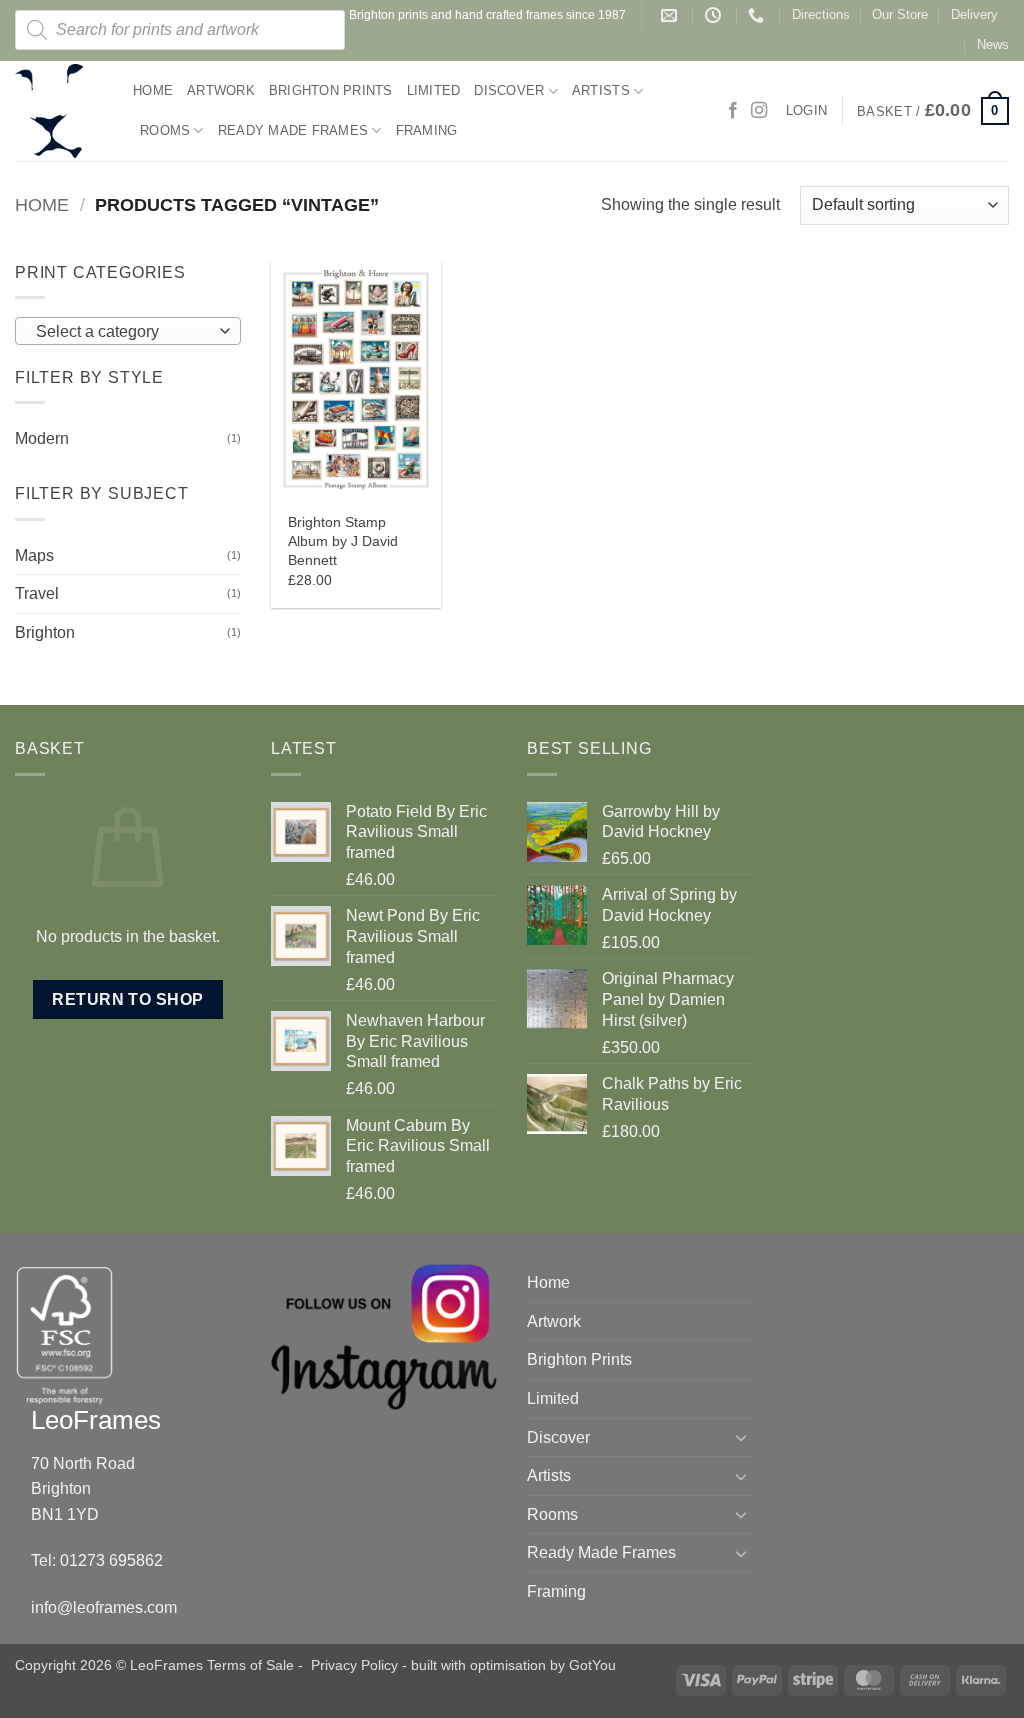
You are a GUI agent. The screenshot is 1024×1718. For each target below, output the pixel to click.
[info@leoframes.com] (671, 15)
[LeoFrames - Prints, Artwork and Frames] (59, 111)
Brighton (45, 632)
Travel (37, 593)
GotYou (592, 1665)
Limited (434, 90)
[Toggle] (741, 1437)
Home (153, 90)
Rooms (165, 130)
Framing (427, 130)
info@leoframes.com (104, 1607)
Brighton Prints (331, 90)
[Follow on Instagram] (759, 111)
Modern (42, 438)
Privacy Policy (354, 1665)
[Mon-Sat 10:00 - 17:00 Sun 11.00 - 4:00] (715, 15)
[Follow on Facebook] (733, 111)
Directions (821, 14)
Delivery (974, 14)
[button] (933, 111)
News (993, 44)
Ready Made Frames (293, 130)
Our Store (900, 14)
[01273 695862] (758, 15)
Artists (601, 90)
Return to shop (128, 999)
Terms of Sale (250, 1665)
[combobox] (128, 331)
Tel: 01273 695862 (97, 1560)
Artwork (221, 90)
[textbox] (123, 332)
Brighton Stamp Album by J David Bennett (343, 540)
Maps (34, 555)
